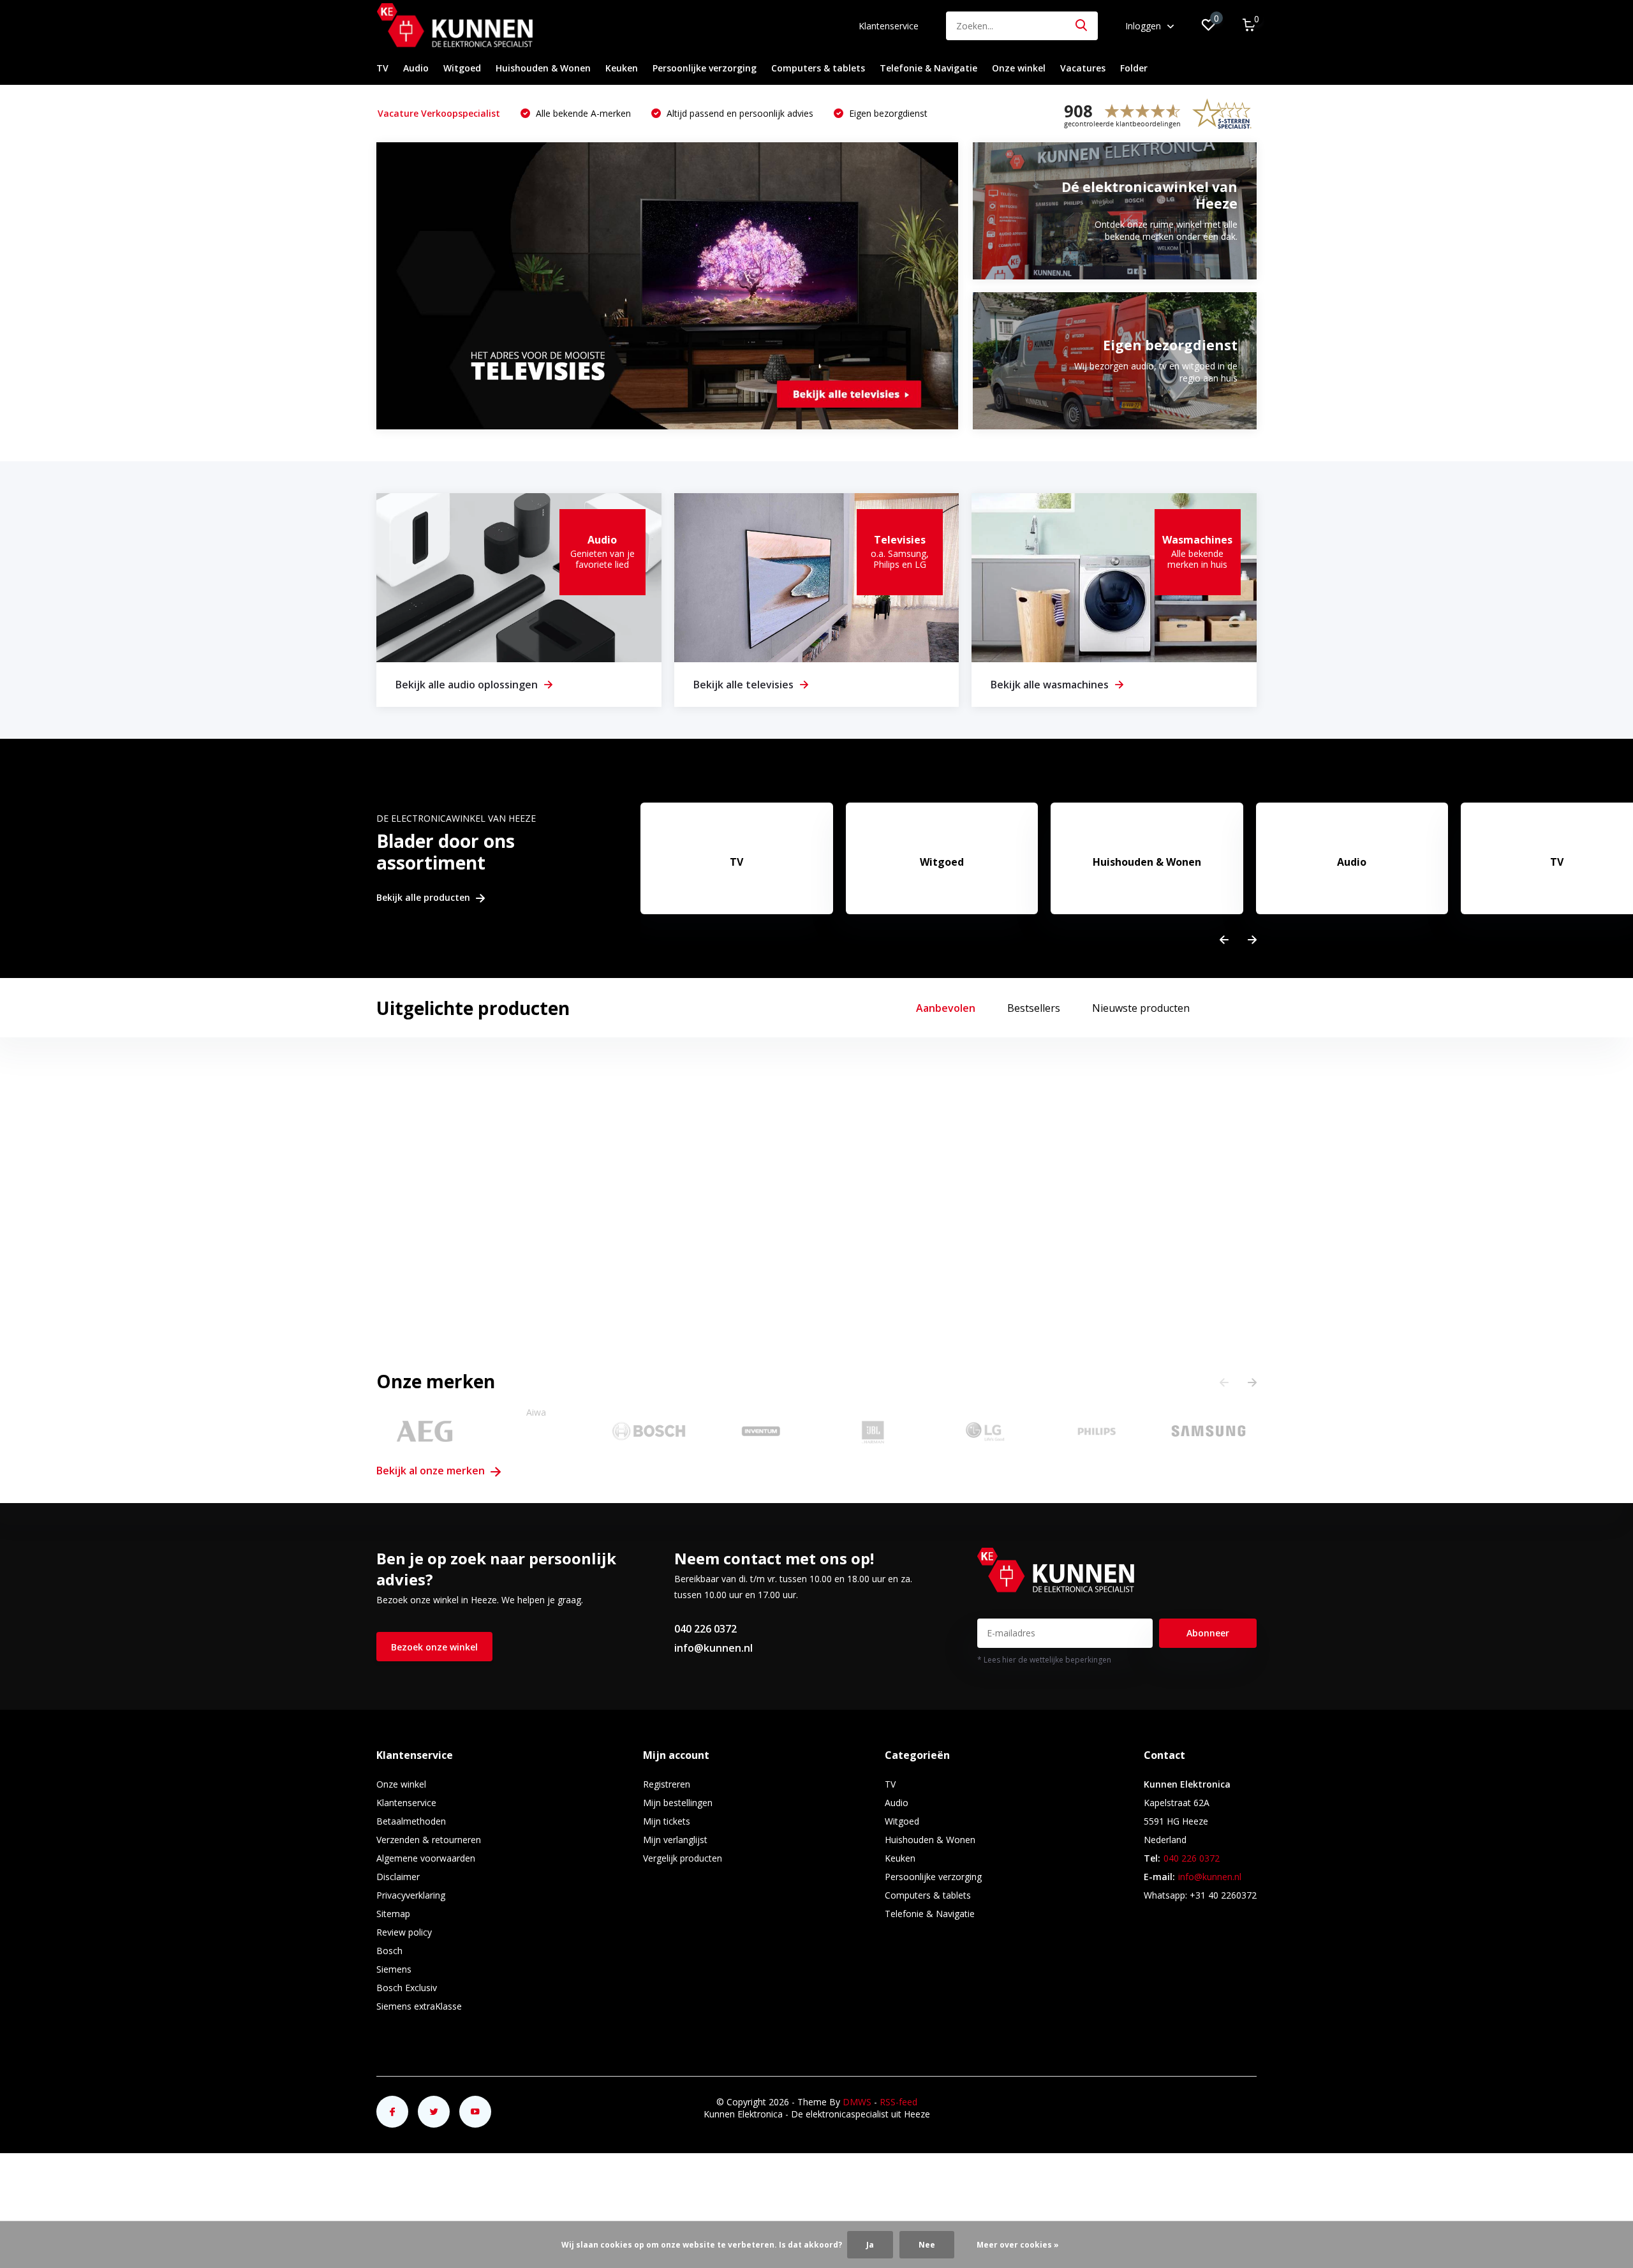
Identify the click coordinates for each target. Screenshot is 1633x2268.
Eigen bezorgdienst (887, 113)
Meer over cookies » (1018, 2245)
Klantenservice (889, 26)
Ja (870, 2245)
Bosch (389, 1951)
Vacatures (1083, 68)
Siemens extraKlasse (419, 2006)
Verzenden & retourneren (429, 1840)
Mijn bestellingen (678, 1803)
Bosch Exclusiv (407, 1988)
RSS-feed (898, 2102)
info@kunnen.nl (713, 1648)
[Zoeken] (1082, 26)
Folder (1134, 68)
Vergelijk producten (683, 1858)
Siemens (394, 1969)
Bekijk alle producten (425, 898)
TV (382, 68)
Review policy (404, 1932)
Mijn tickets (667, 1821)
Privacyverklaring (411, 1895)
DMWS (857, 2102)
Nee (927, 2245)
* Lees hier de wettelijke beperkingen (1044, 1660)
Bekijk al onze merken (432, 1471)
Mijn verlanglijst (675, 1840)
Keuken (622, 68)
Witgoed (462, 68)
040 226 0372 (706, 1629)
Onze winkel (1019, 68)
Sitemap (393, 1914)
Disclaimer (398, 1877)
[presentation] (1224, 940)
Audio (416, 68)
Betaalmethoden (411, 1821)
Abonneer (1208, 1633)
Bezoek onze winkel (434, 1647)
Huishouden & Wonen (543, 68)
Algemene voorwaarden (426, 1858)
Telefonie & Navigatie (928, 68)
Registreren (667, 1784)
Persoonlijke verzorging (705, 68)
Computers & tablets (818, 68)
